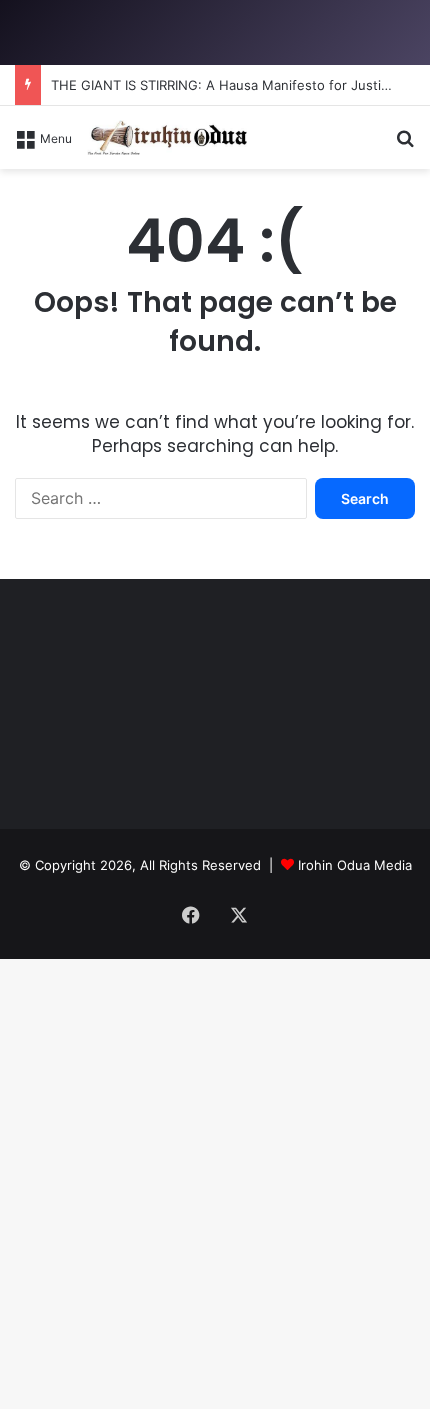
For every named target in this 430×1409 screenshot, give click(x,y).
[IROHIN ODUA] (167, 137)
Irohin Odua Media (355, 865)
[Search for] (405, 144)
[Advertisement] (215, 394)
